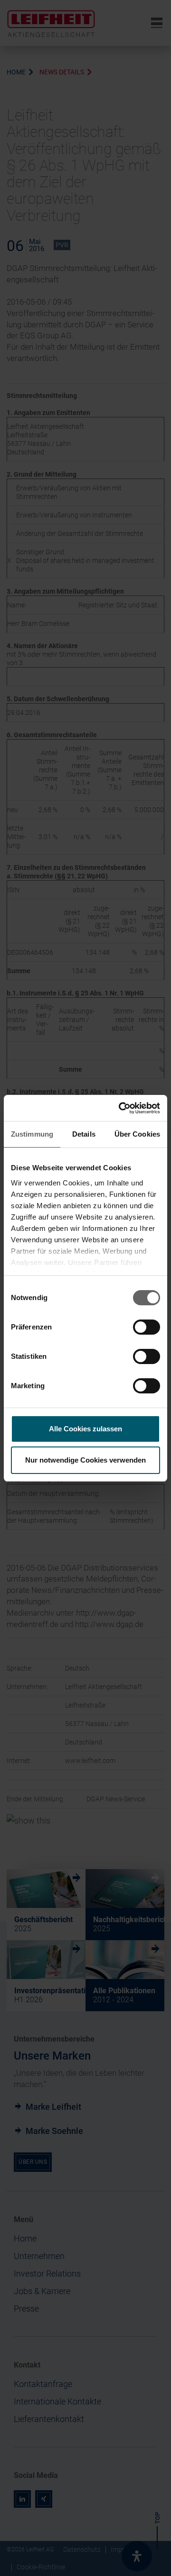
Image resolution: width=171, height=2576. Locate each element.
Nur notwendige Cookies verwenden (85, 1460)
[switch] (147, 1327)
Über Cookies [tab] (137, 1134)
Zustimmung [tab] (32, 1134)
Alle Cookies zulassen (85, 1429)
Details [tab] (84, 1134)
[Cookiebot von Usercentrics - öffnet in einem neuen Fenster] (121, 1108)
